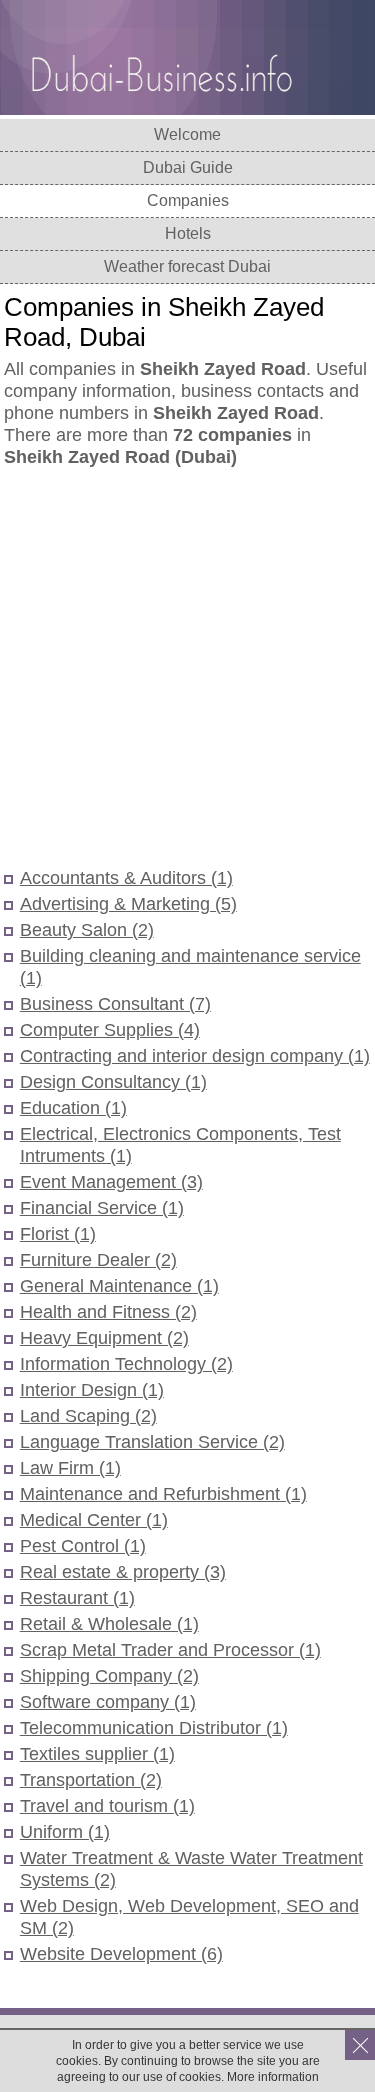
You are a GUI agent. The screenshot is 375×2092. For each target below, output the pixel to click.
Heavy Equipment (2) (104, 1338)
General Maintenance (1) (119, 1286)
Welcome (187, 134)
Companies (188, 200)
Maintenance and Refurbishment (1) (163, 1494)
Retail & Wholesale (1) (109, 1624)
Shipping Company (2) (109, 1676)
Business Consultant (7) (115, 1004)
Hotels (188, 233)
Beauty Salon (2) (87, 930)
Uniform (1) (65, 1832)
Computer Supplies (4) (110, 1030)
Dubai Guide (188, 167)
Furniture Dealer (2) (98, 1260)
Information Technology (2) (126, 1364)
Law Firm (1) (70, 1468)
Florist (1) (58, 1234)
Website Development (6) (121, 1954)
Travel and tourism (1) (107, 1806)
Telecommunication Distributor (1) (154, 1728)
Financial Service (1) (102, 1208)
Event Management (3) (111, 1182)
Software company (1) (108, 1702)
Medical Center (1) (94, 1520)
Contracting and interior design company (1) (195, 1056)
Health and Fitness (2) (108, 1312)
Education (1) (73, 1108)
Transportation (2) (91, 1780)
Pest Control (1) (83, 1546)
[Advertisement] (187, 669)
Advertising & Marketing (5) (128, 904)
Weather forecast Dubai (187, 266)
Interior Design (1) (92, 1390)
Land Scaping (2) (88, 1416)
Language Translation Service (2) (152, 1442)
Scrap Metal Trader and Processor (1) (170, 1650)
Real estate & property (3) (123, 1572)
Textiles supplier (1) (97, 1754)
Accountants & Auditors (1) (126, 878)
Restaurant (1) (77, 1598)
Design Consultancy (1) (113, 1082)
